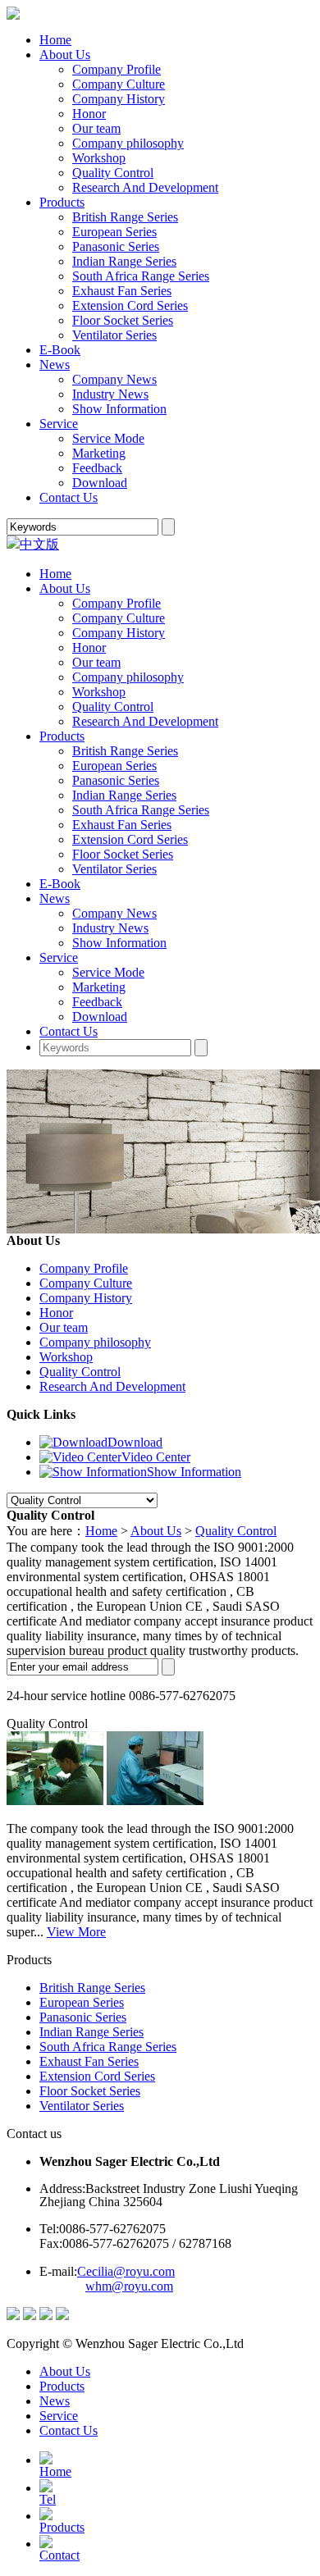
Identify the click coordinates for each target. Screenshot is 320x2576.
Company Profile (117, 69)
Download (100, 483)
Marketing (99, 453)
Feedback (97, 468)
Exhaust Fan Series (122, 291)
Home (55, 40)
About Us (65, 55)
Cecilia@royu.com (126, 2271)
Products (62, 202)
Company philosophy (128, 143)
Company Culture (119, 84)
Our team (96, 128)
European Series (114, 232)
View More (76, 1932)
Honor (89, 114)
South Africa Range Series (141, 276)
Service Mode (108, 438)
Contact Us (69, 497)
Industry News (110, 394)
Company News (114, 379)
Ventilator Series (114, 335)
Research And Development (145, 187)
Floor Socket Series (123, 320)
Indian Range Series (124, 261)
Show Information (119, 409)
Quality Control (113, 173)
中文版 (39, 544)
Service (59, 424)
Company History (119, 99)
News (55, 365)
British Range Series (125, 217)
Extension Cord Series (130, 305)
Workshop (99, 158)
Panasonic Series (116, 246)
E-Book (60, 350)
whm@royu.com (129, 2286)
